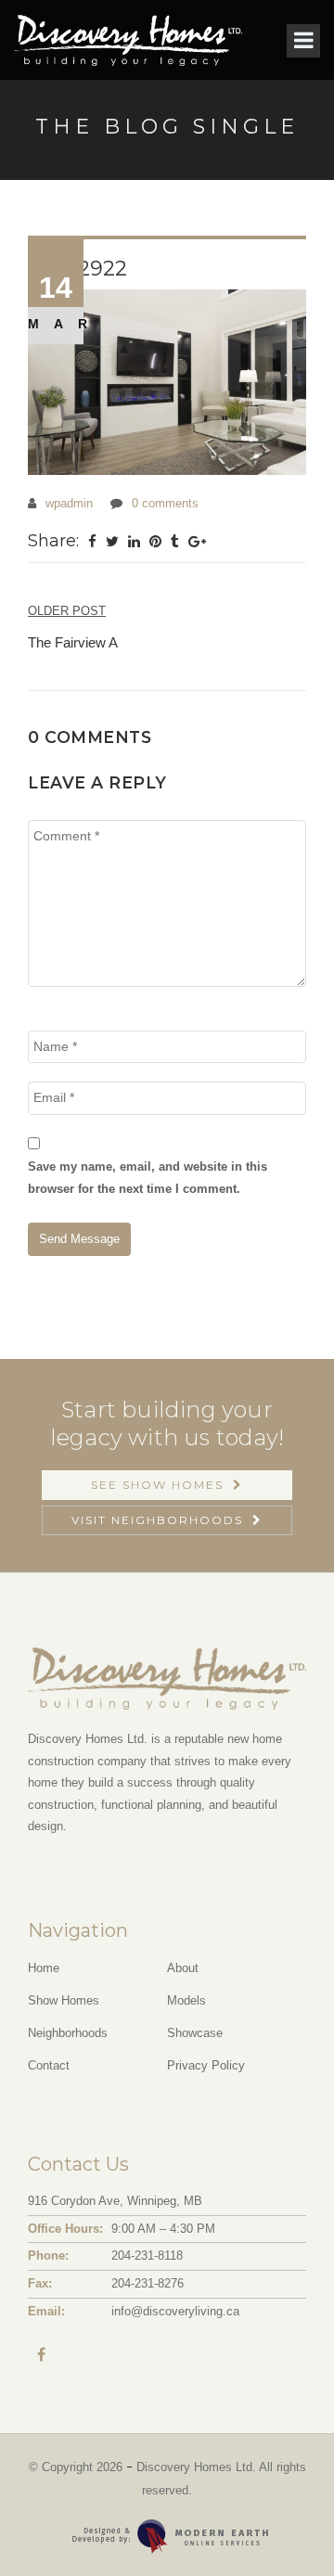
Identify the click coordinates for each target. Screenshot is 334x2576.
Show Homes (64, 2000)
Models (186, 2000)
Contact (49, 2065)
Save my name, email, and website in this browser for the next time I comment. (148, 1177)
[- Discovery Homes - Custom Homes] (167, 382)
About (183, 1968)
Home (44, 1968)
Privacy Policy (206, 2065)
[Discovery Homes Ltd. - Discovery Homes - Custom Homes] (128, 40)
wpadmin (69, 503)
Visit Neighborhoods (157, 1520)
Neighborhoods (68, 2033)
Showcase (195, 2033)
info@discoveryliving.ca (175, 2311)
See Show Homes (157, 1485)
